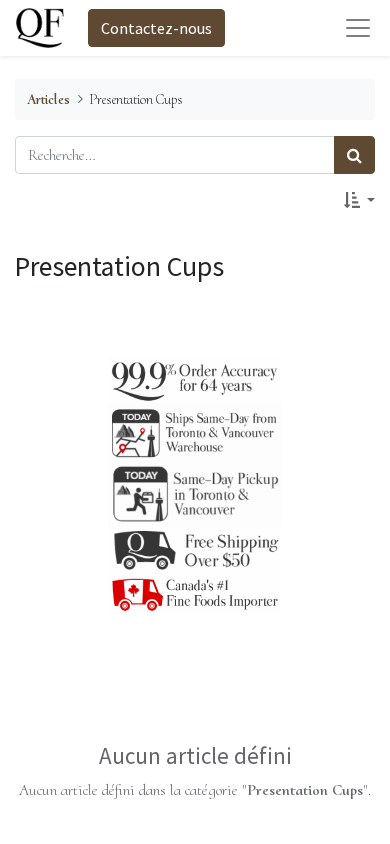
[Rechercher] (354, 155)
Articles (48, 99)
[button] (359, 200)
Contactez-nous (156, 28)
